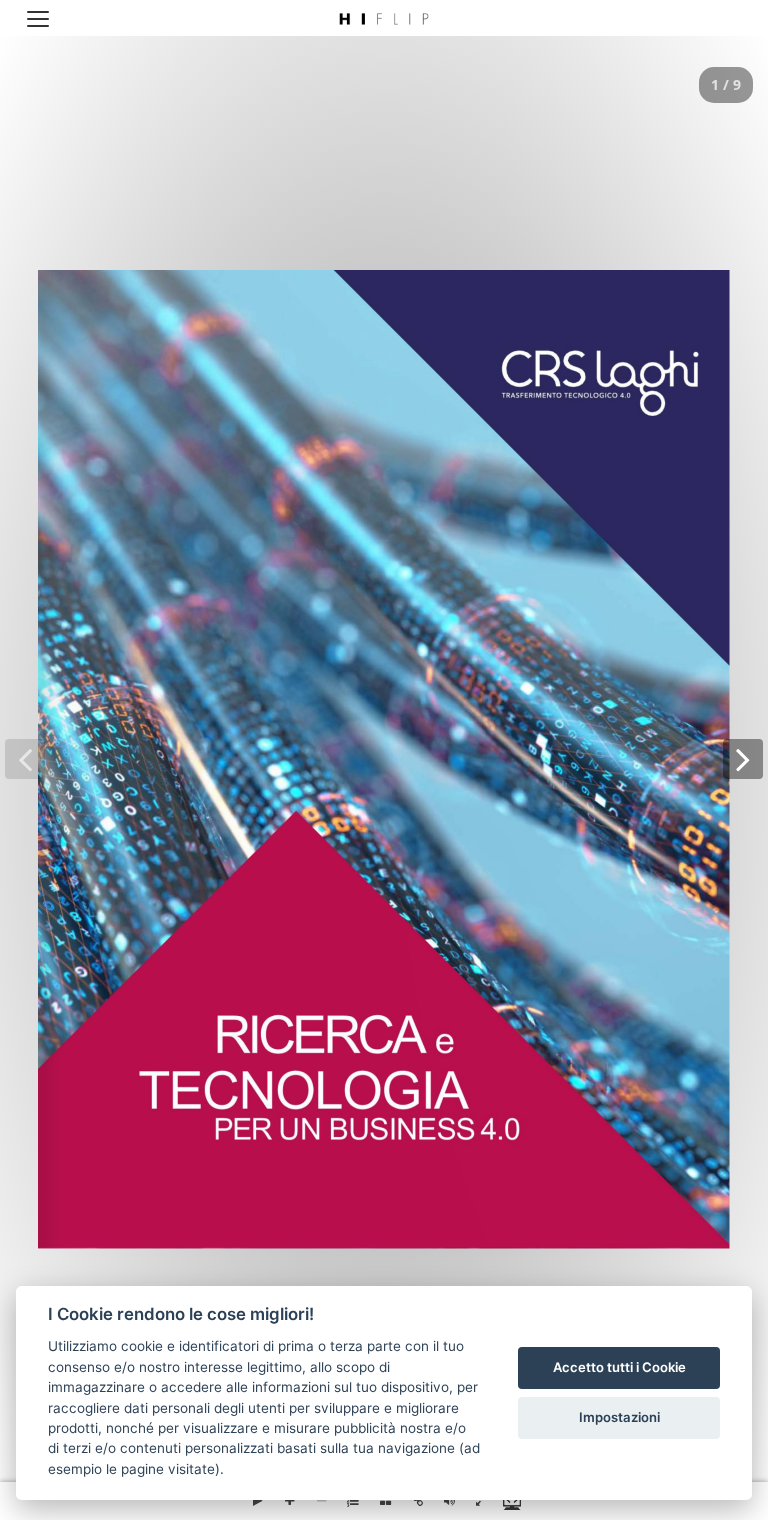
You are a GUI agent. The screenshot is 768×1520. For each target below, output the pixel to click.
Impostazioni (619, 1417)
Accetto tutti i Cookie (619, 1367)
